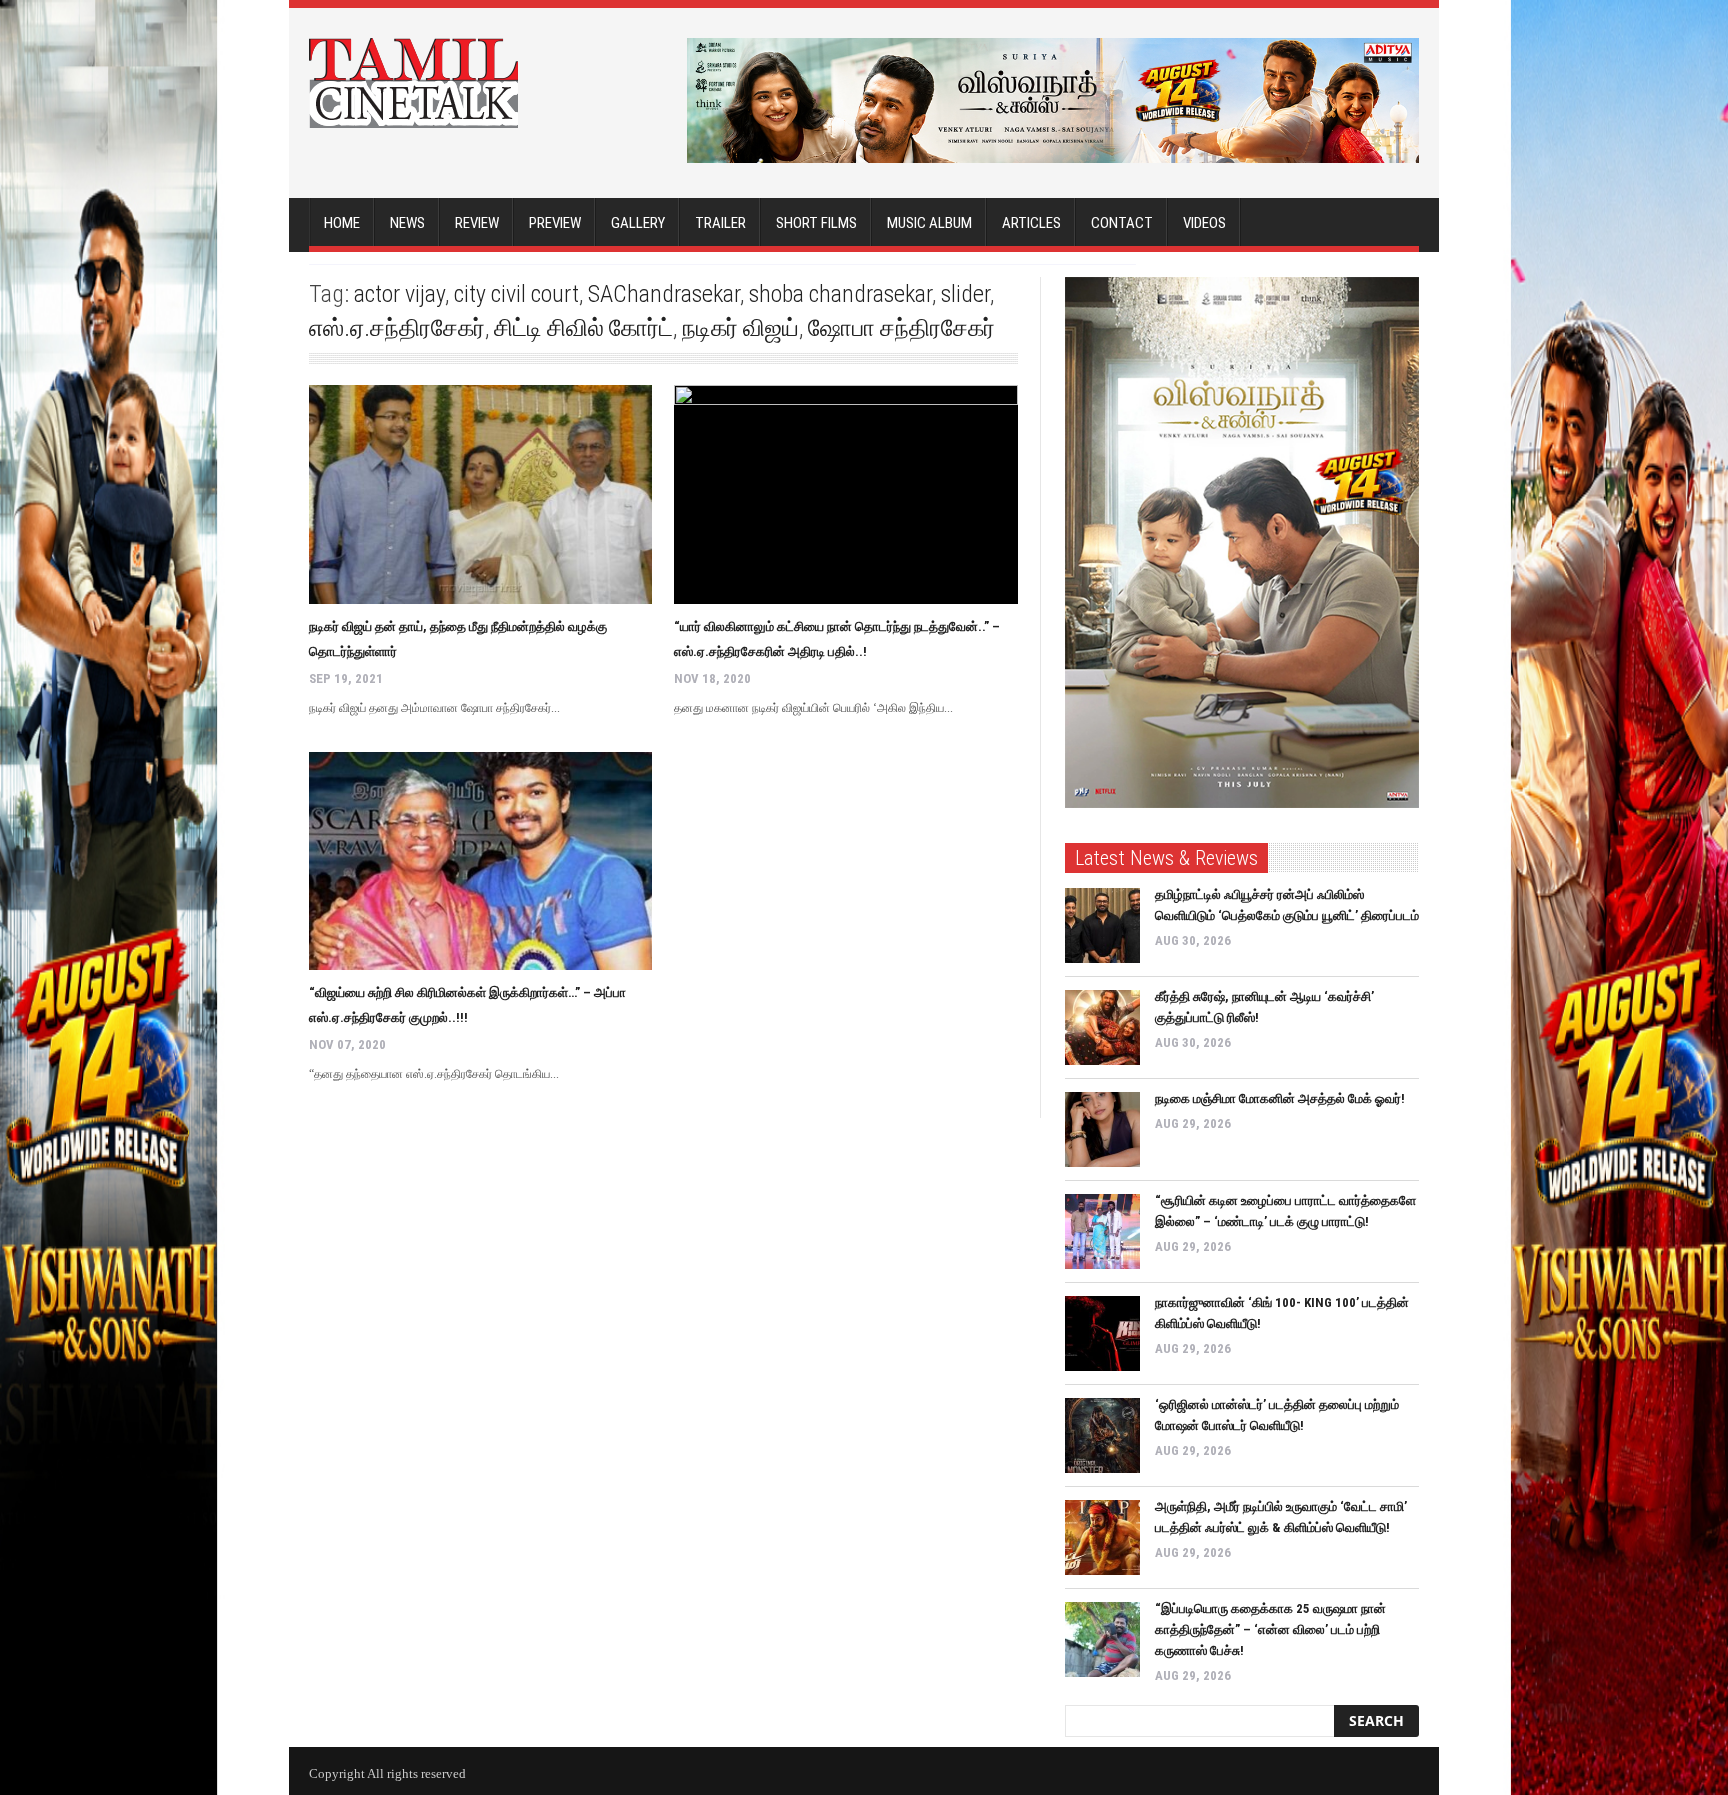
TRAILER (720, 223)
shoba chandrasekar (840, 294)
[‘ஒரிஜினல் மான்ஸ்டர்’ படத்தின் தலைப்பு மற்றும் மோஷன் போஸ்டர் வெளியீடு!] (1102, 1435)
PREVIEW (555, 223)
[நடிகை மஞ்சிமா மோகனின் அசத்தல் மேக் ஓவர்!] (1102, 1129)
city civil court (516, 294)
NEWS (407, 223)
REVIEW (477, 223)
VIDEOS (1204, 223)
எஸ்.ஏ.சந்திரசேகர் (397, 328)
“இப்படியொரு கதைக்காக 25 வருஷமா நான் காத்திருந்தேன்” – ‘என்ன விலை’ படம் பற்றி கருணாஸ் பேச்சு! (1270, 1629)
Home (342, 223)
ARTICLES (1031, 223)
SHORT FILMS (816, 223)
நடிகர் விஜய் (740, 328)
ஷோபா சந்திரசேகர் (901, 328)
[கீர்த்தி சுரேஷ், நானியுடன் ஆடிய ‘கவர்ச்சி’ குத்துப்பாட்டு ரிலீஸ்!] (1102, 1027)
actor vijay (399, 294)
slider (965, 294)
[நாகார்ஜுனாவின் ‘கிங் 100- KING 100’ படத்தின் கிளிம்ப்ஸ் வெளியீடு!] (1102, 1333)
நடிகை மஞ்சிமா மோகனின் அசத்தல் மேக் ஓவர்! (1280, 1098)
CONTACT (1122, 223)
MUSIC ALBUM (929, 223)
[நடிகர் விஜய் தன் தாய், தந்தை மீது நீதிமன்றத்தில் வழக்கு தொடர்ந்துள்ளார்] (480, 494)
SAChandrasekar (664, 294)
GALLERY (638, 223)
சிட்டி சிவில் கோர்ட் (583, 328)
